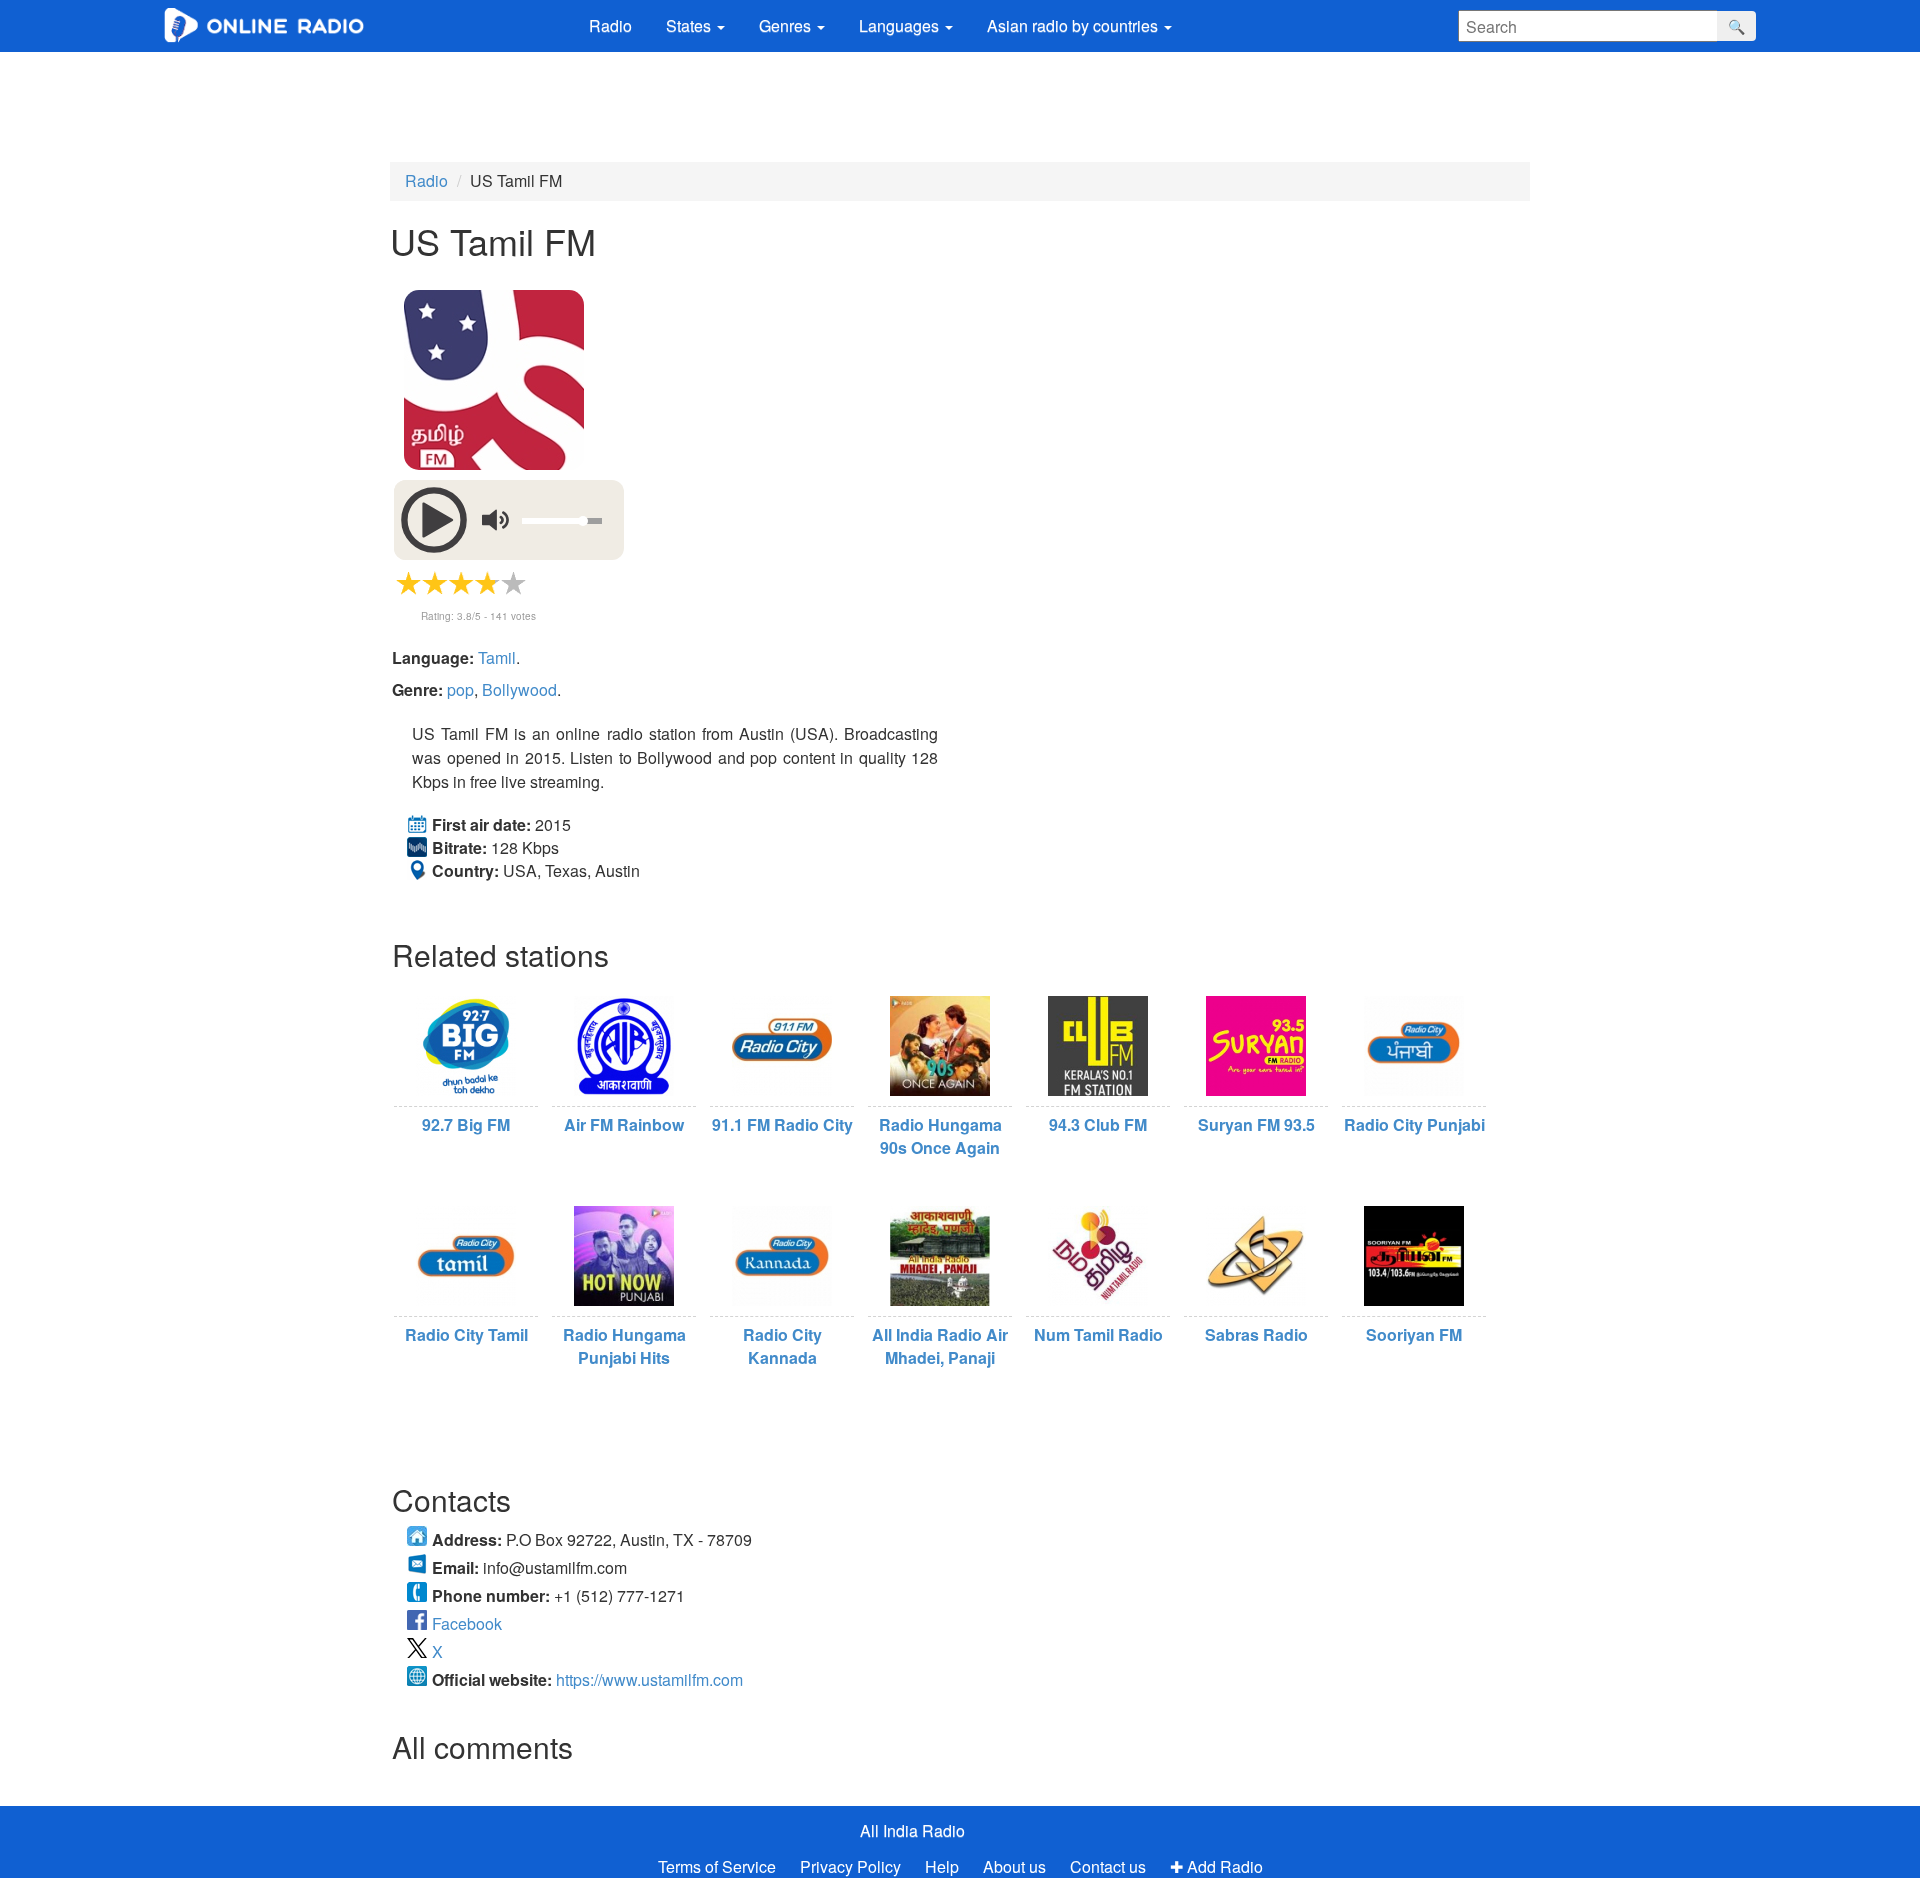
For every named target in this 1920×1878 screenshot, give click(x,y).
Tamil (497, 657)
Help (942, 1866)
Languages (901, 25)
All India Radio (912, 1830)
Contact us (1108, 1866)
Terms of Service (717, 1866)
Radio (610, 25)
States (690, 25)
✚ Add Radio (1216, 1866)
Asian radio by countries (1074, 25)
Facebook (467, 1623)
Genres (787, 25)
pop (460, 689)
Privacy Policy (852, 1866)
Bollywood (519, 689)
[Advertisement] (960, 107)
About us (1014, 1866)
